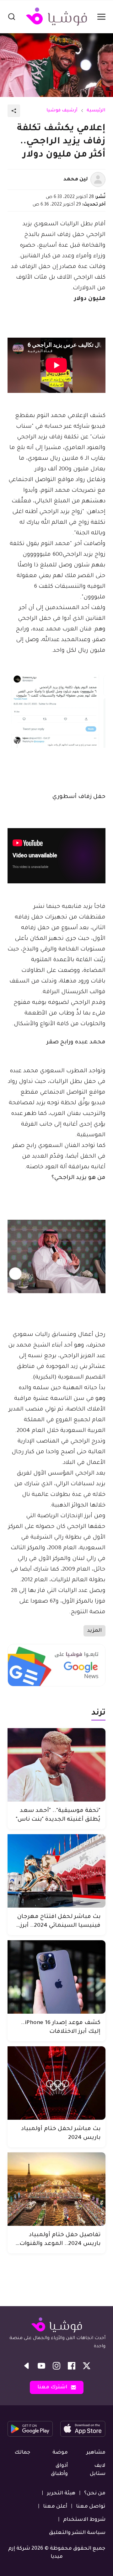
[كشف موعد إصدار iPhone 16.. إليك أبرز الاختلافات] (56, 1977)
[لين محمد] (98, 179)
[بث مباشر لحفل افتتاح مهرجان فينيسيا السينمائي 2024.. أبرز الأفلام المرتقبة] (56, 1871)
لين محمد (76, 179)
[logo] (56, 17)
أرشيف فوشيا (62, 111)
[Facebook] (72, 2366)
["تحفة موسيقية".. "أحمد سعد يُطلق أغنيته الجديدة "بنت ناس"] (56, 1765)
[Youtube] (41, 2366)
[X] (87, 2366)
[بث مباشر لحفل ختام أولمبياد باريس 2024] (56, 2083)
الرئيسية (96, 111)
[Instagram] (56, 2366)
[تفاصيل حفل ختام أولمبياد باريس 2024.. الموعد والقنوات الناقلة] (56, 2189)
